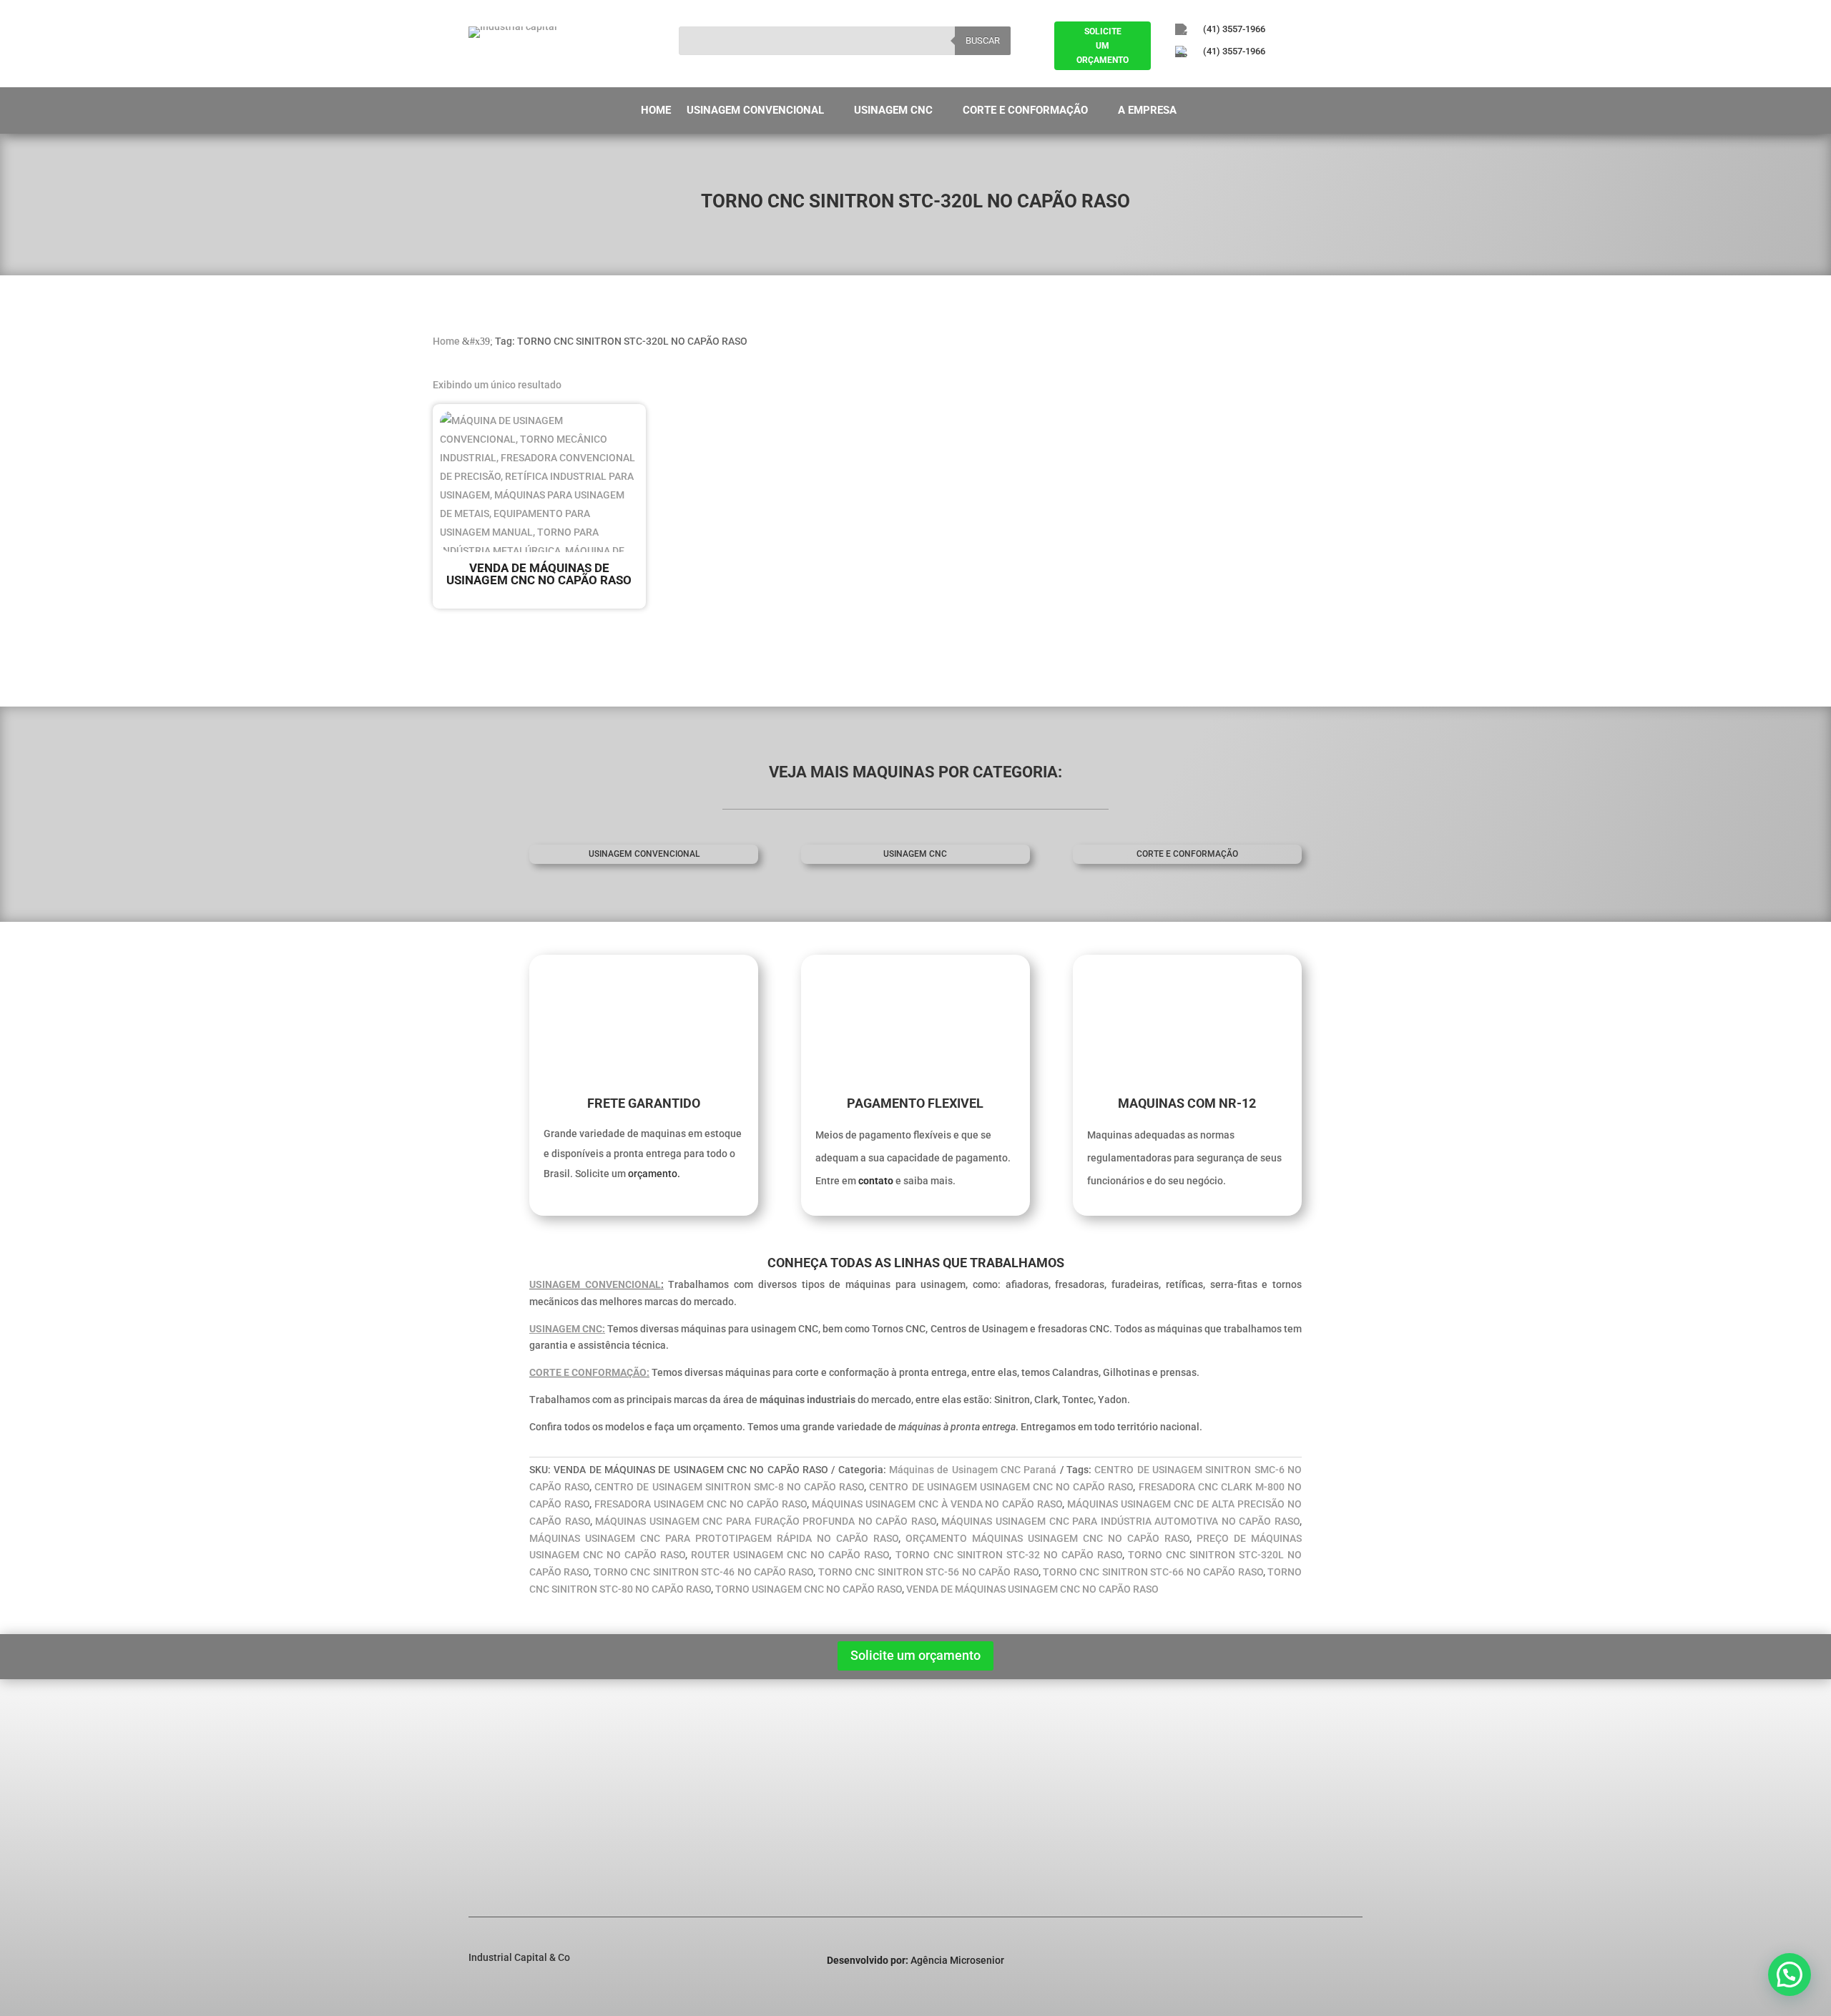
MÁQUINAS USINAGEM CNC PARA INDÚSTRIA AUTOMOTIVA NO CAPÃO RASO (1120, 1521)
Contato (497, 1835)
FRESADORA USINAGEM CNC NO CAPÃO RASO (701, 1504)
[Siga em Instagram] (1220, 76)
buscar (983, 40)
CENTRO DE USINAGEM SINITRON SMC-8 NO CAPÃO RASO (729, 1487)
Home (656, 111)
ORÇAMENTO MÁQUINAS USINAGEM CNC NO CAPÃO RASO (1047, 1538)
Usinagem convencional (644, 854)
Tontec (693, 1835)
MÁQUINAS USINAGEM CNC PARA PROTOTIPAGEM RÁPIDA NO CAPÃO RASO (714, 1538)
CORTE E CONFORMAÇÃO (1187, 854)
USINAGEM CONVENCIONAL (595, 1284)
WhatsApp (1270, 1849)
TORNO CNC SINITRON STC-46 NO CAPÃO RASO (704, 1572)
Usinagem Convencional (755, 111)
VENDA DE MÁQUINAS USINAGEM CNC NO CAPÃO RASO (1032, 1589)
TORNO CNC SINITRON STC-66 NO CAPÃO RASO (1153, 1572)
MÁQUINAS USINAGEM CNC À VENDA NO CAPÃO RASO (937, 1504)
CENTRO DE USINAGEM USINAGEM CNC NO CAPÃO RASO (1001, 1487)
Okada (692, 1816)
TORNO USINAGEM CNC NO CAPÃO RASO (809, 1589)
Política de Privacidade (531, 1816)
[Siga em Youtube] (1260, 76)
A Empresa (1147, 111)
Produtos (499, 1798)
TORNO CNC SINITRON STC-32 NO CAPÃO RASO (1009, 1555)
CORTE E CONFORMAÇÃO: (589, 1372)
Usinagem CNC (893, 111)
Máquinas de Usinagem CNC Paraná (973, 1470)
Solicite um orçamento (915, 1655)
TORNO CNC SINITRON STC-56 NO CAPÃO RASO (928, 1572)
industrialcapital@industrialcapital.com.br (1320, 1800)
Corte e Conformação (1025, 111)
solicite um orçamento (1103, 46)
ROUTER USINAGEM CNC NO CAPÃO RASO (790, 1555)
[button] (1790, 1975)
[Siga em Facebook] (1181, 76)
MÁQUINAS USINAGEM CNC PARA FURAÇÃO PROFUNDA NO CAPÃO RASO (766, 1521)
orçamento (653, 1174)
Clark (689, 1798)
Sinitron (695, 1779)
